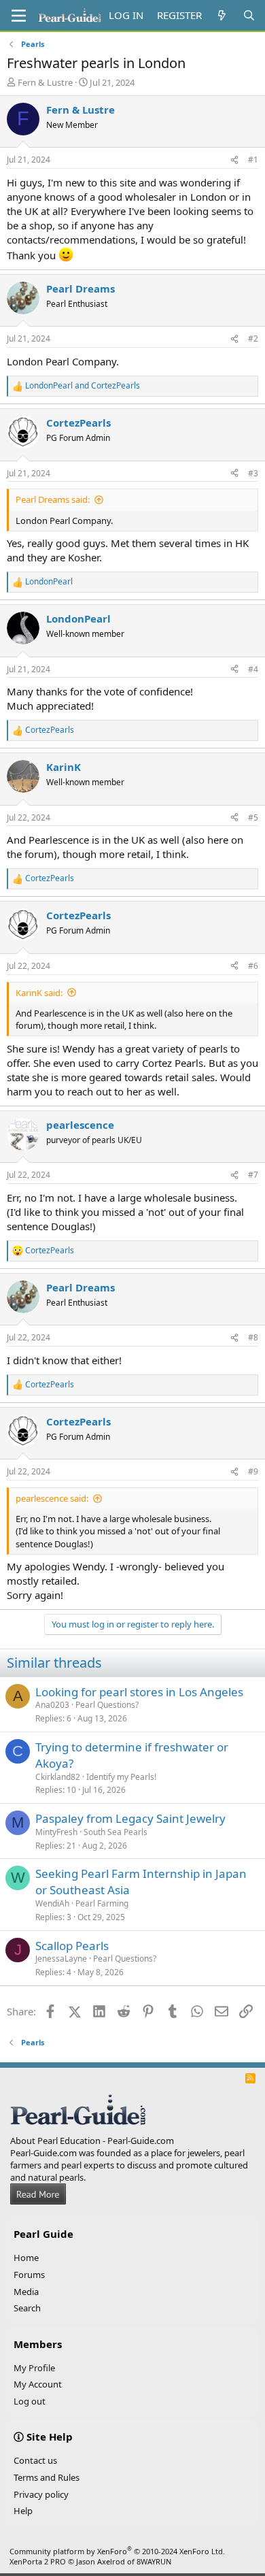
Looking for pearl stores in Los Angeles (139, 1692)
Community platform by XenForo (117, 2551)
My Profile (34, 2368)
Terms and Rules (47, 2477)
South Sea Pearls (116, 1832)
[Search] (249, 15)
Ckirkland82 (58, 1777)
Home (26, 2258)
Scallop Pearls (72, 1946)
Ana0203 (52, 1705)
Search (27, 2308)
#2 (253, 338)
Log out (30, 2401)
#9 (253, 1471)
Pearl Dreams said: (53, 499)
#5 (253, 818)
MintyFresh (56, 1832)
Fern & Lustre (45, 82)
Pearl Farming (102, 1903)
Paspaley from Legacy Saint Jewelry (130, 1818)
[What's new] (222, 15)
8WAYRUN (154, 2561)
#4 (253, 669)
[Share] (234, 160)
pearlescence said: (52, 1498)
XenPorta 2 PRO (38, 2561)
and (83, 386)
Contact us (35, 2460)
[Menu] (19, 16)
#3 (253, 473)
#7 (253, 1175)
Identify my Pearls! (121, 1777)
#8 (253, 1337)
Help (23, 2511)
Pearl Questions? (107, 1705)
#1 (253, 160)
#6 (253, 966)
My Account (38, 2384)
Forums (29, 2275)
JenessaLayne (61, 1959)
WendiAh (52, 1903)
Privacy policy (41, 2494)
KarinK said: (39, 993)
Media (26, 2292)
